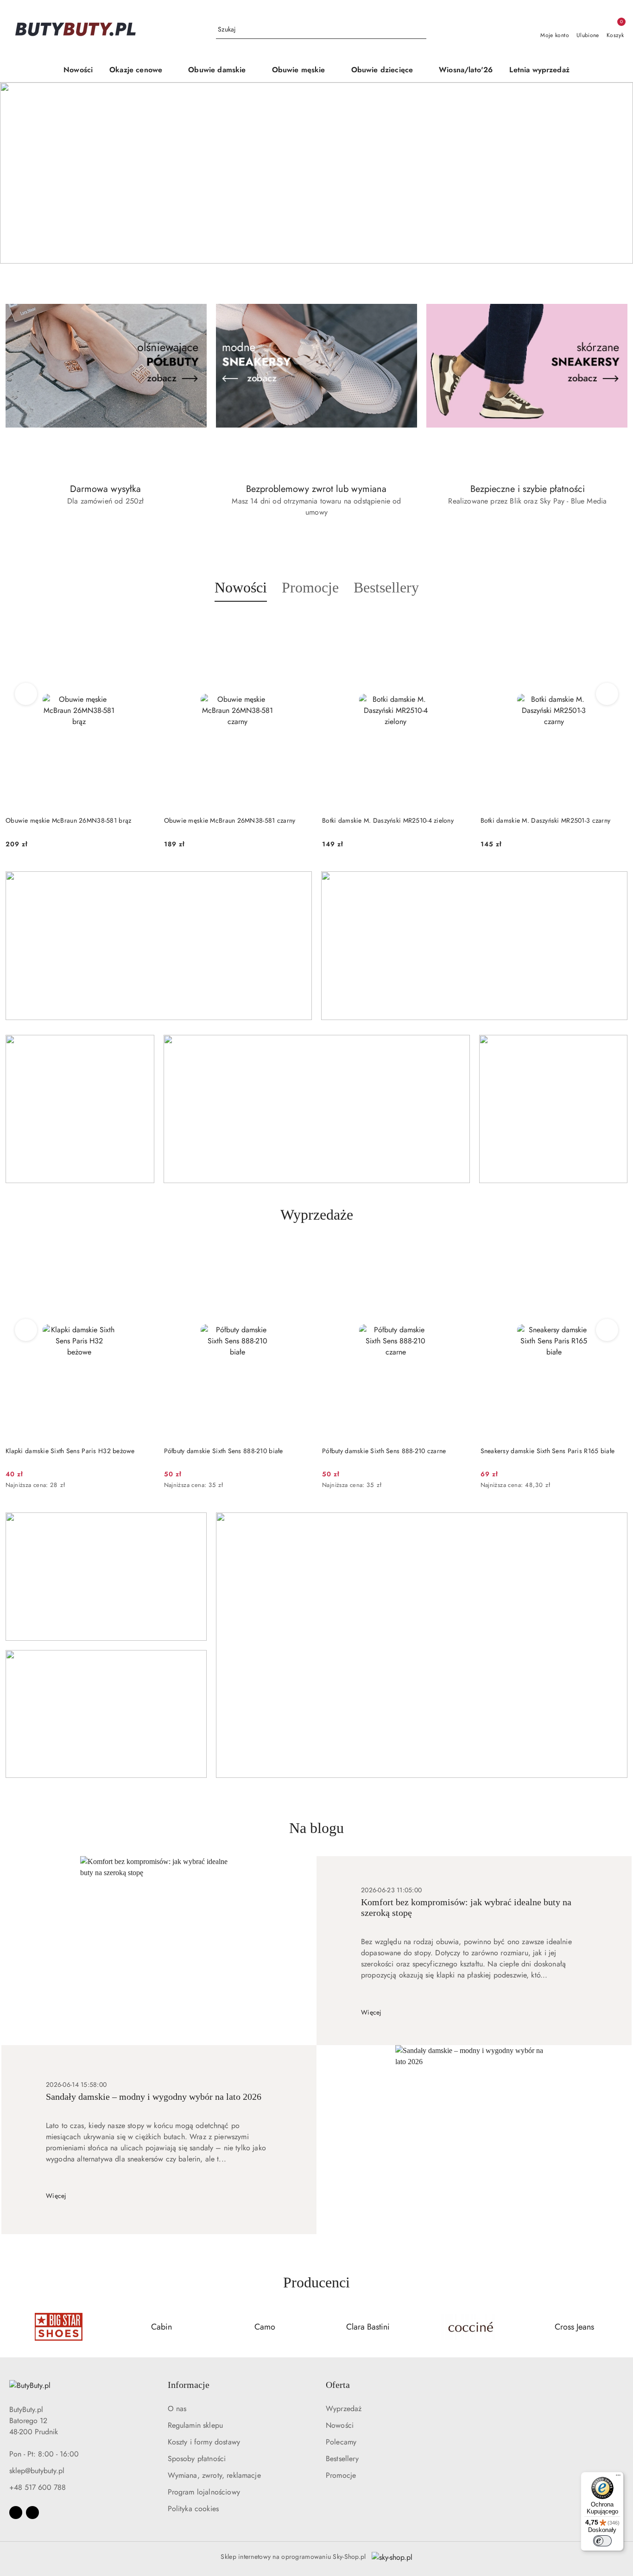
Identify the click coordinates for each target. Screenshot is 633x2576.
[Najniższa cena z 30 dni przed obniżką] (150, 1486)
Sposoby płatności (197, 2459)
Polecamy (341, 2442)
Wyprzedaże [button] (317, 1215)
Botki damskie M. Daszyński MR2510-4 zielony (388, 820)
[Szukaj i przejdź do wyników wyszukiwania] (421, 30)
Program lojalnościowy (204, 2492)
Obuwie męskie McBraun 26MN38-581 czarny (230, 820)
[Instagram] (32, 2513)
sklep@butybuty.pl (37, 2471)
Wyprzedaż (344, 2409)
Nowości (340, 2425)
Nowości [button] (241, 587)
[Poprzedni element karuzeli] (10, 2327)
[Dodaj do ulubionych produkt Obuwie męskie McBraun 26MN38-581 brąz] (142, 624)
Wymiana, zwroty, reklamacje (214, 2475)
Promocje (341, 2475)
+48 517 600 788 (38, 2487)
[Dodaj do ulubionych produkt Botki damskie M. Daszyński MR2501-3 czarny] (617, 624)
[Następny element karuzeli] (623, 2327)
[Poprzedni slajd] (20, 173)
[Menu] (618, 2477)
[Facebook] (16, 2513)
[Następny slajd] (613, 173)
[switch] (602, 2541)
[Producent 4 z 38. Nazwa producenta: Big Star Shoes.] (59, 2327)
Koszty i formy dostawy (204, 2442)
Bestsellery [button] (386, 587)
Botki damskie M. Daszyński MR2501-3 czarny (546, 820)
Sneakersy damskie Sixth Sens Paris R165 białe (548, 1451)
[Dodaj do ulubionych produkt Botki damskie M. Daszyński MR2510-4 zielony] (459, 624)
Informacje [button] (189, 2385)
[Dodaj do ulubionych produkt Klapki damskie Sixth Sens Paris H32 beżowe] (142, 1254)
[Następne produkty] (607, 694)
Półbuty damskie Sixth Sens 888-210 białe (224, 1451)
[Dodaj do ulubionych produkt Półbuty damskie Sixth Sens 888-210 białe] (300, 1254)
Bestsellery (342, 2459)
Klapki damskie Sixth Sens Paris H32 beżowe (70, 1451)
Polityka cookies (193, 2509)
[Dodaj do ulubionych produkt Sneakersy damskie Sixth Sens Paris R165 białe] (617, 1254)
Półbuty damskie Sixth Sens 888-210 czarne (384, 1451)
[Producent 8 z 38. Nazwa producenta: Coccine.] (472, 2327)
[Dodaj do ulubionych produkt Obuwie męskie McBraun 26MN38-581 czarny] (300, 624)
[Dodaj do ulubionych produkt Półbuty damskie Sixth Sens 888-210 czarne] (459, 1254)
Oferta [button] (338, 2385)
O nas (177, 2409)
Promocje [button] (310, 587)
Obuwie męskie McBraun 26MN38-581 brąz (68, 820)
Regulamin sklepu (196, 2425)
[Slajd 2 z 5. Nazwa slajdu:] (316, 173)
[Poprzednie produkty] (26, 694)
